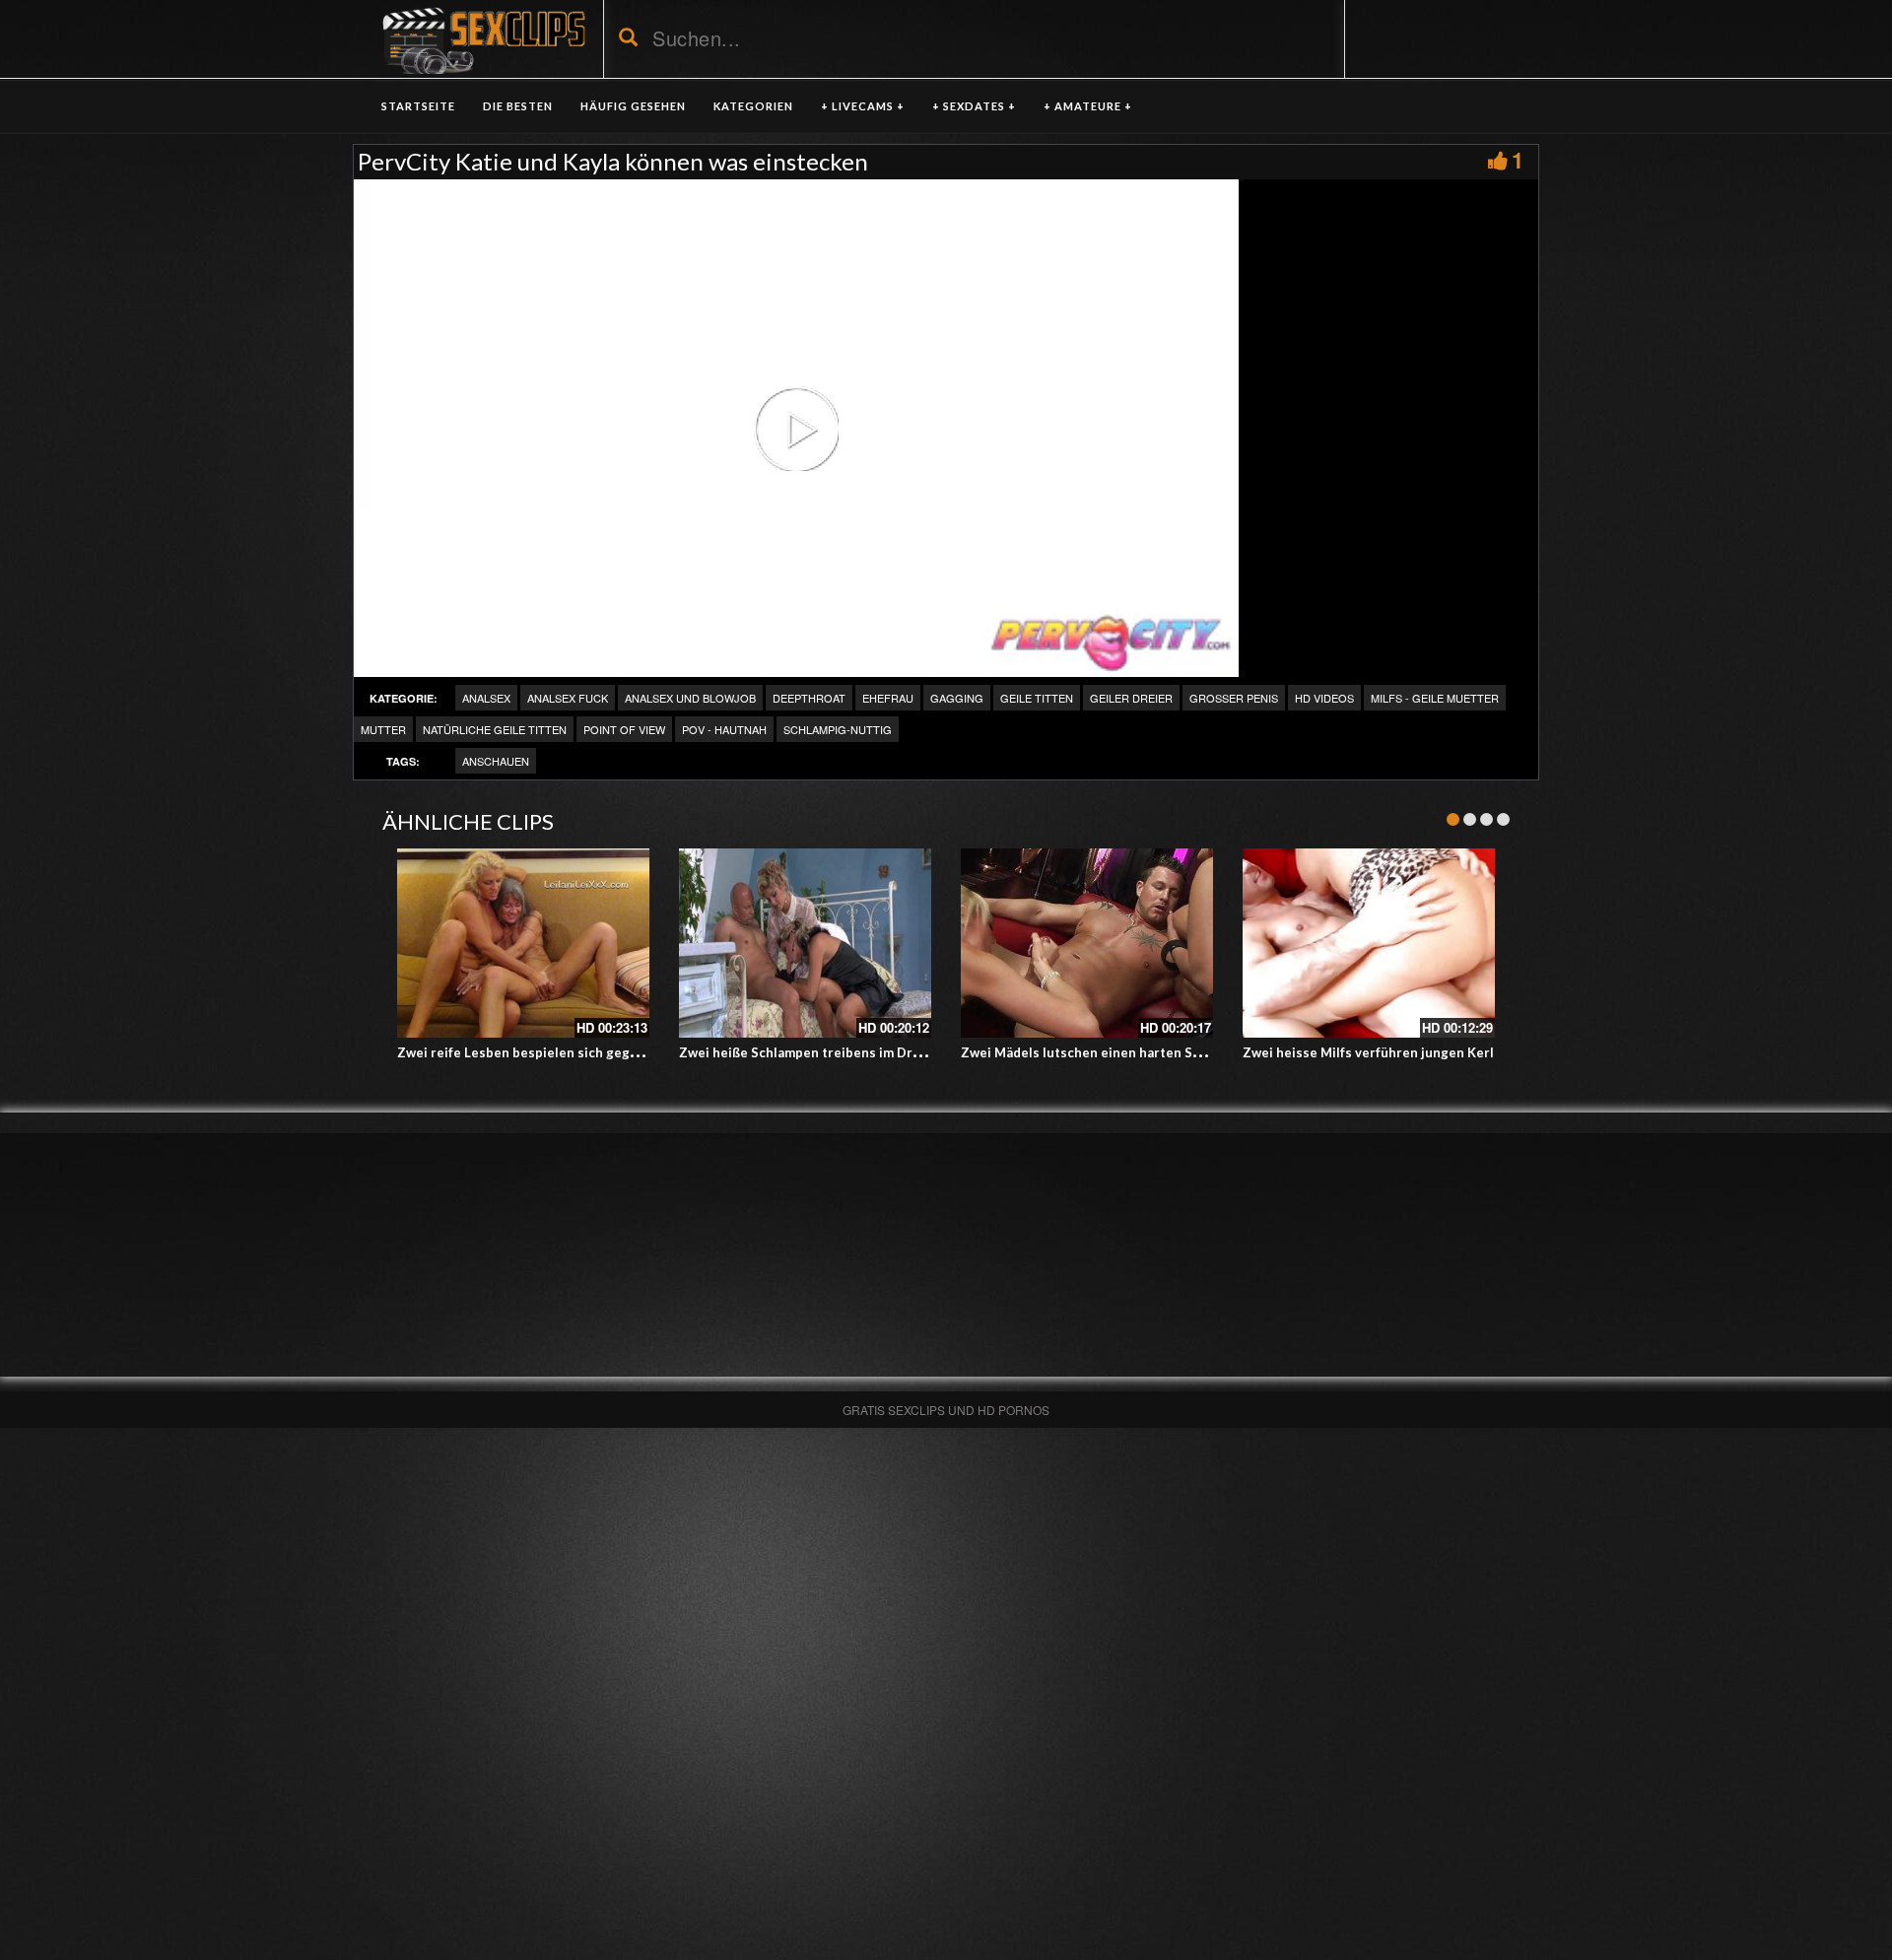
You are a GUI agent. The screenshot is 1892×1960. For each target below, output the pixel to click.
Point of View (624, 729)
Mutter (383, 729)
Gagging (957, 698)
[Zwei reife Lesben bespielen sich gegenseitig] (523, 943)
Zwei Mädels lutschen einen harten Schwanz (1100, 1052)
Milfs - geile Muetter (1435, 698)
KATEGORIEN (753, 106)
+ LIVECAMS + (863, 106)
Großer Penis (1234, 698)
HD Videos (1324, 698)
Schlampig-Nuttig (838, 729)
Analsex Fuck (568, 698)
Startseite (418, 106)
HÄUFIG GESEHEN (633, 106)
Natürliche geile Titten (495, 729)
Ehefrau (888, 698)
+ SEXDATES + (974, 106)
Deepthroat (809, 698)
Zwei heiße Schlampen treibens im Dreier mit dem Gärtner (862, 1052)
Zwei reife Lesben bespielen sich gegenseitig (540, 1052)
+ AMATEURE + (1088, 106)
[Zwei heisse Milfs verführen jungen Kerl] (1369, 943)
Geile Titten (1037, 698)
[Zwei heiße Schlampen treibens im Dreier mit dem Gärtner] (805, 943)
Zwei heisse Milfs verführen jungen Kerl (1368, 1052)
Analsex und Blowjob (690, 698)
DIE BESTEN (518, 106)
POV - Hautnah (724, 729)
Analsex (486, 698)
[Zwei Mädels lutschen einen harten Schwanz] (1087, 943)
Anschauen (496, 761)
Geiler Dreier (1131, 698)
